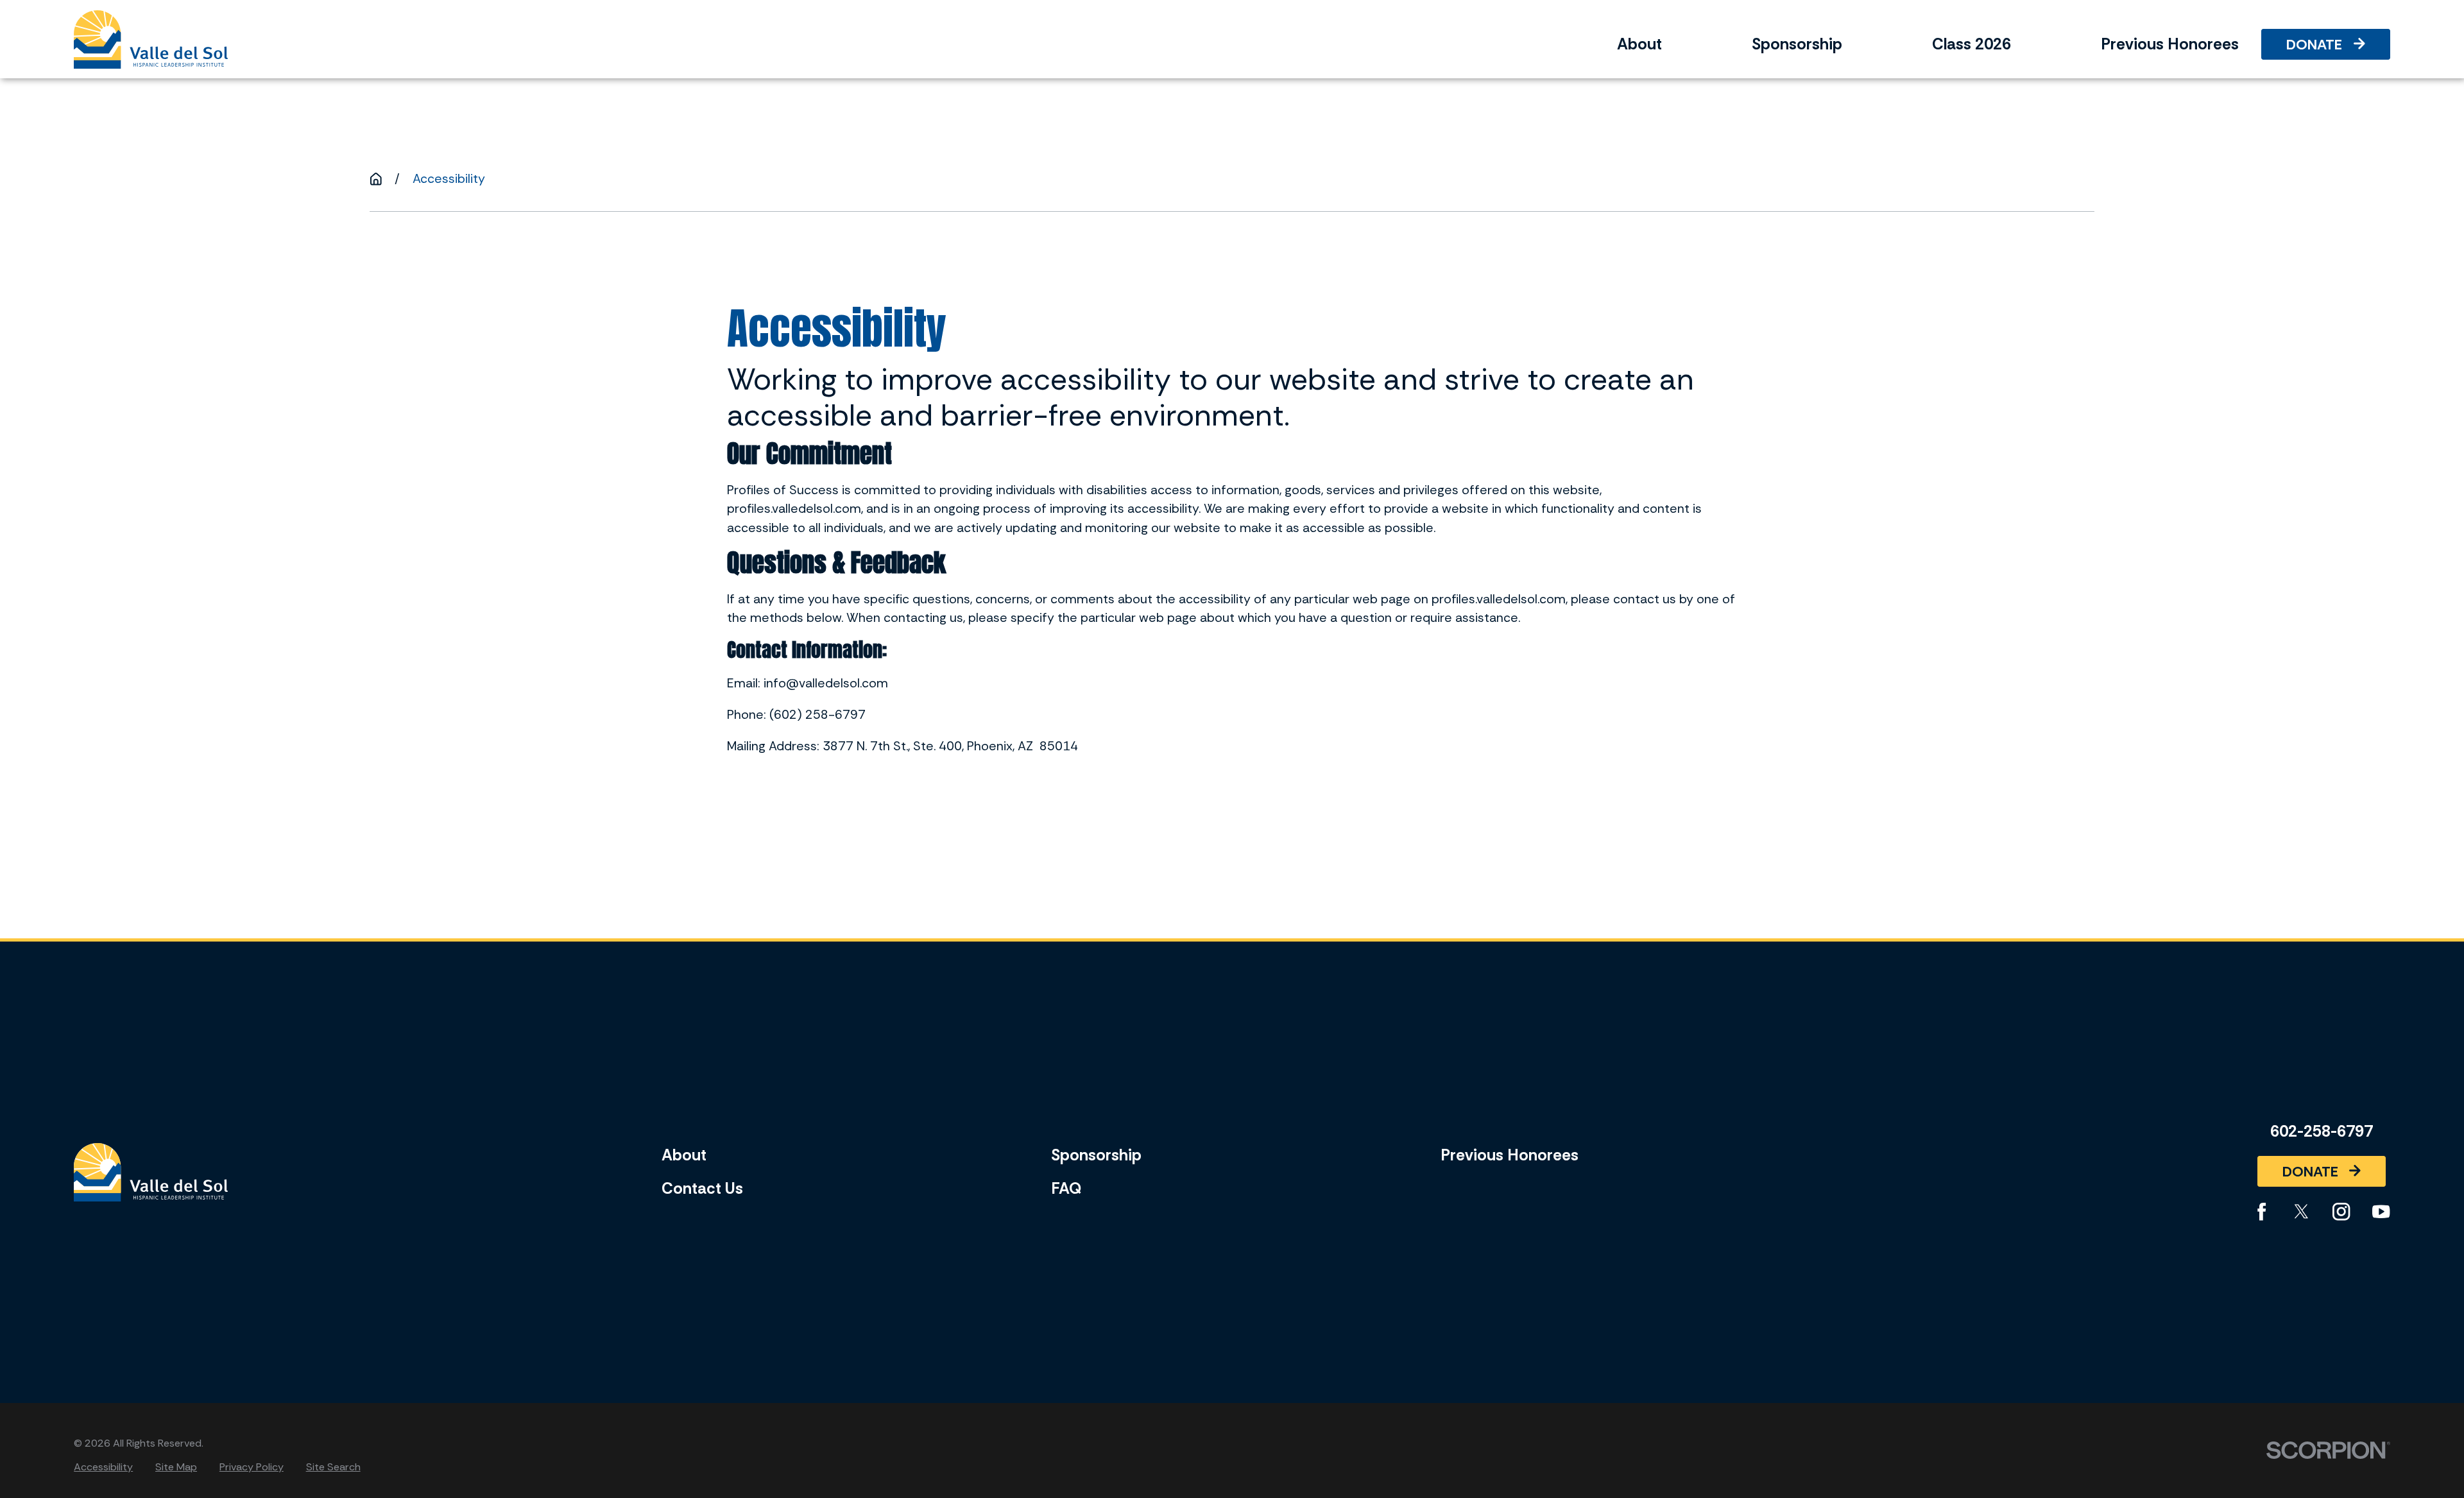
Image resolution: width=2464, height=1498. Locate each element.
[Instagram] (2341, 1211)
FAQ (1066, 1189)
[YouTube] (2381, 1211)
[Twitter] (2301, 1211)
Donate (2314, 45)
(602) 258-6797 (817, 715)
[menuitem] (103, 1467)
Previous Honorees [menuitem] (2170, 44)
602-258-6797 (2322, 1132)
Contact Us (702, 1189)
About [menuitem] (1639, 44)
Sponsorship (1096, 1155)
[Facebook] (2262, 1211)
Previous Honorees (1510, 1155)
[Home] (151, 39)
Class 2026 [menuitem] (1972, 44)
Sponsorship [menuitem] (1797, 44)
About (684, 1155)
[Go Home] (376, 179)
